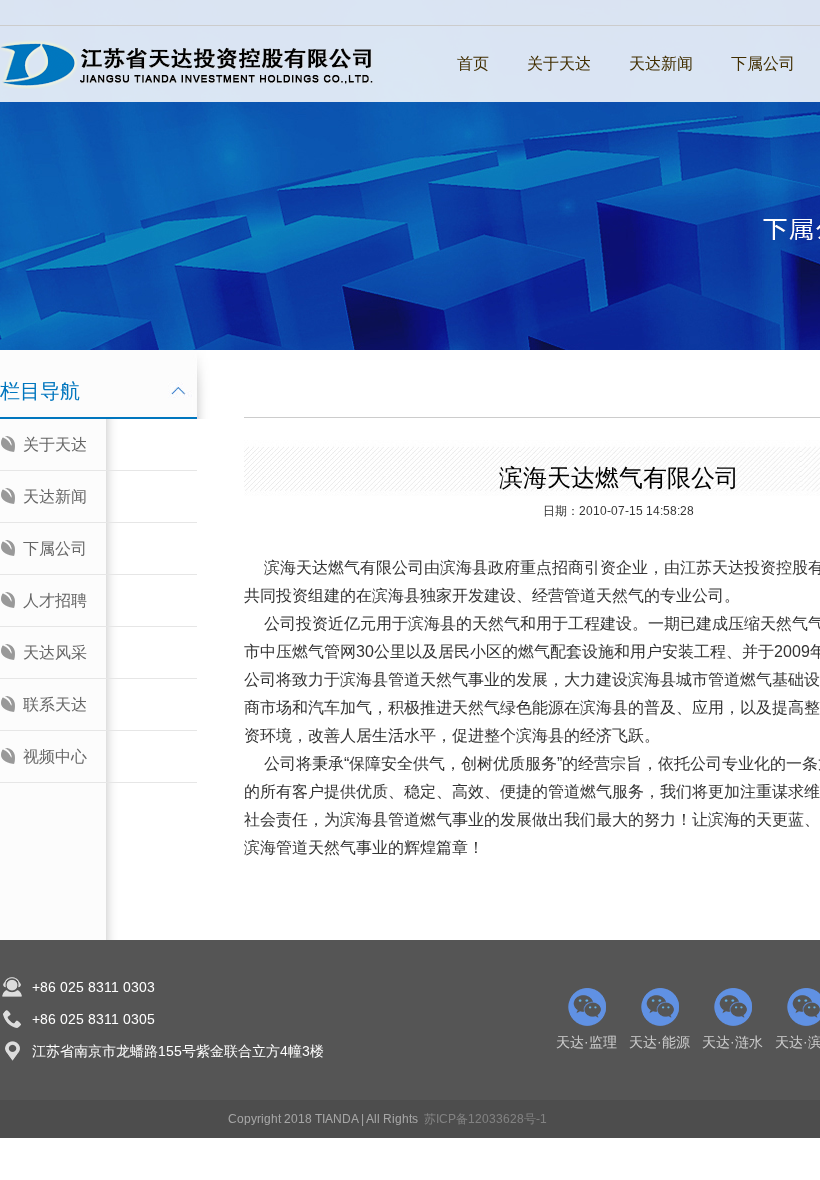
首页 (473, 63)
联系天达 (55, 704)
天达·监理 (586, 1042)
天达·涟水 (732, 1042)
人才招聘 (55, 600)
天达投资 (744, 567)
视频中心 (55, 756)
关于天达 (559, 63)
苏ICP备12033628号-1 (485, 1119)
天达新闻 (661, 63)
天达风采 (55, 652)
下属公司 (763, 63)
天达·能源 (659, 1042)
